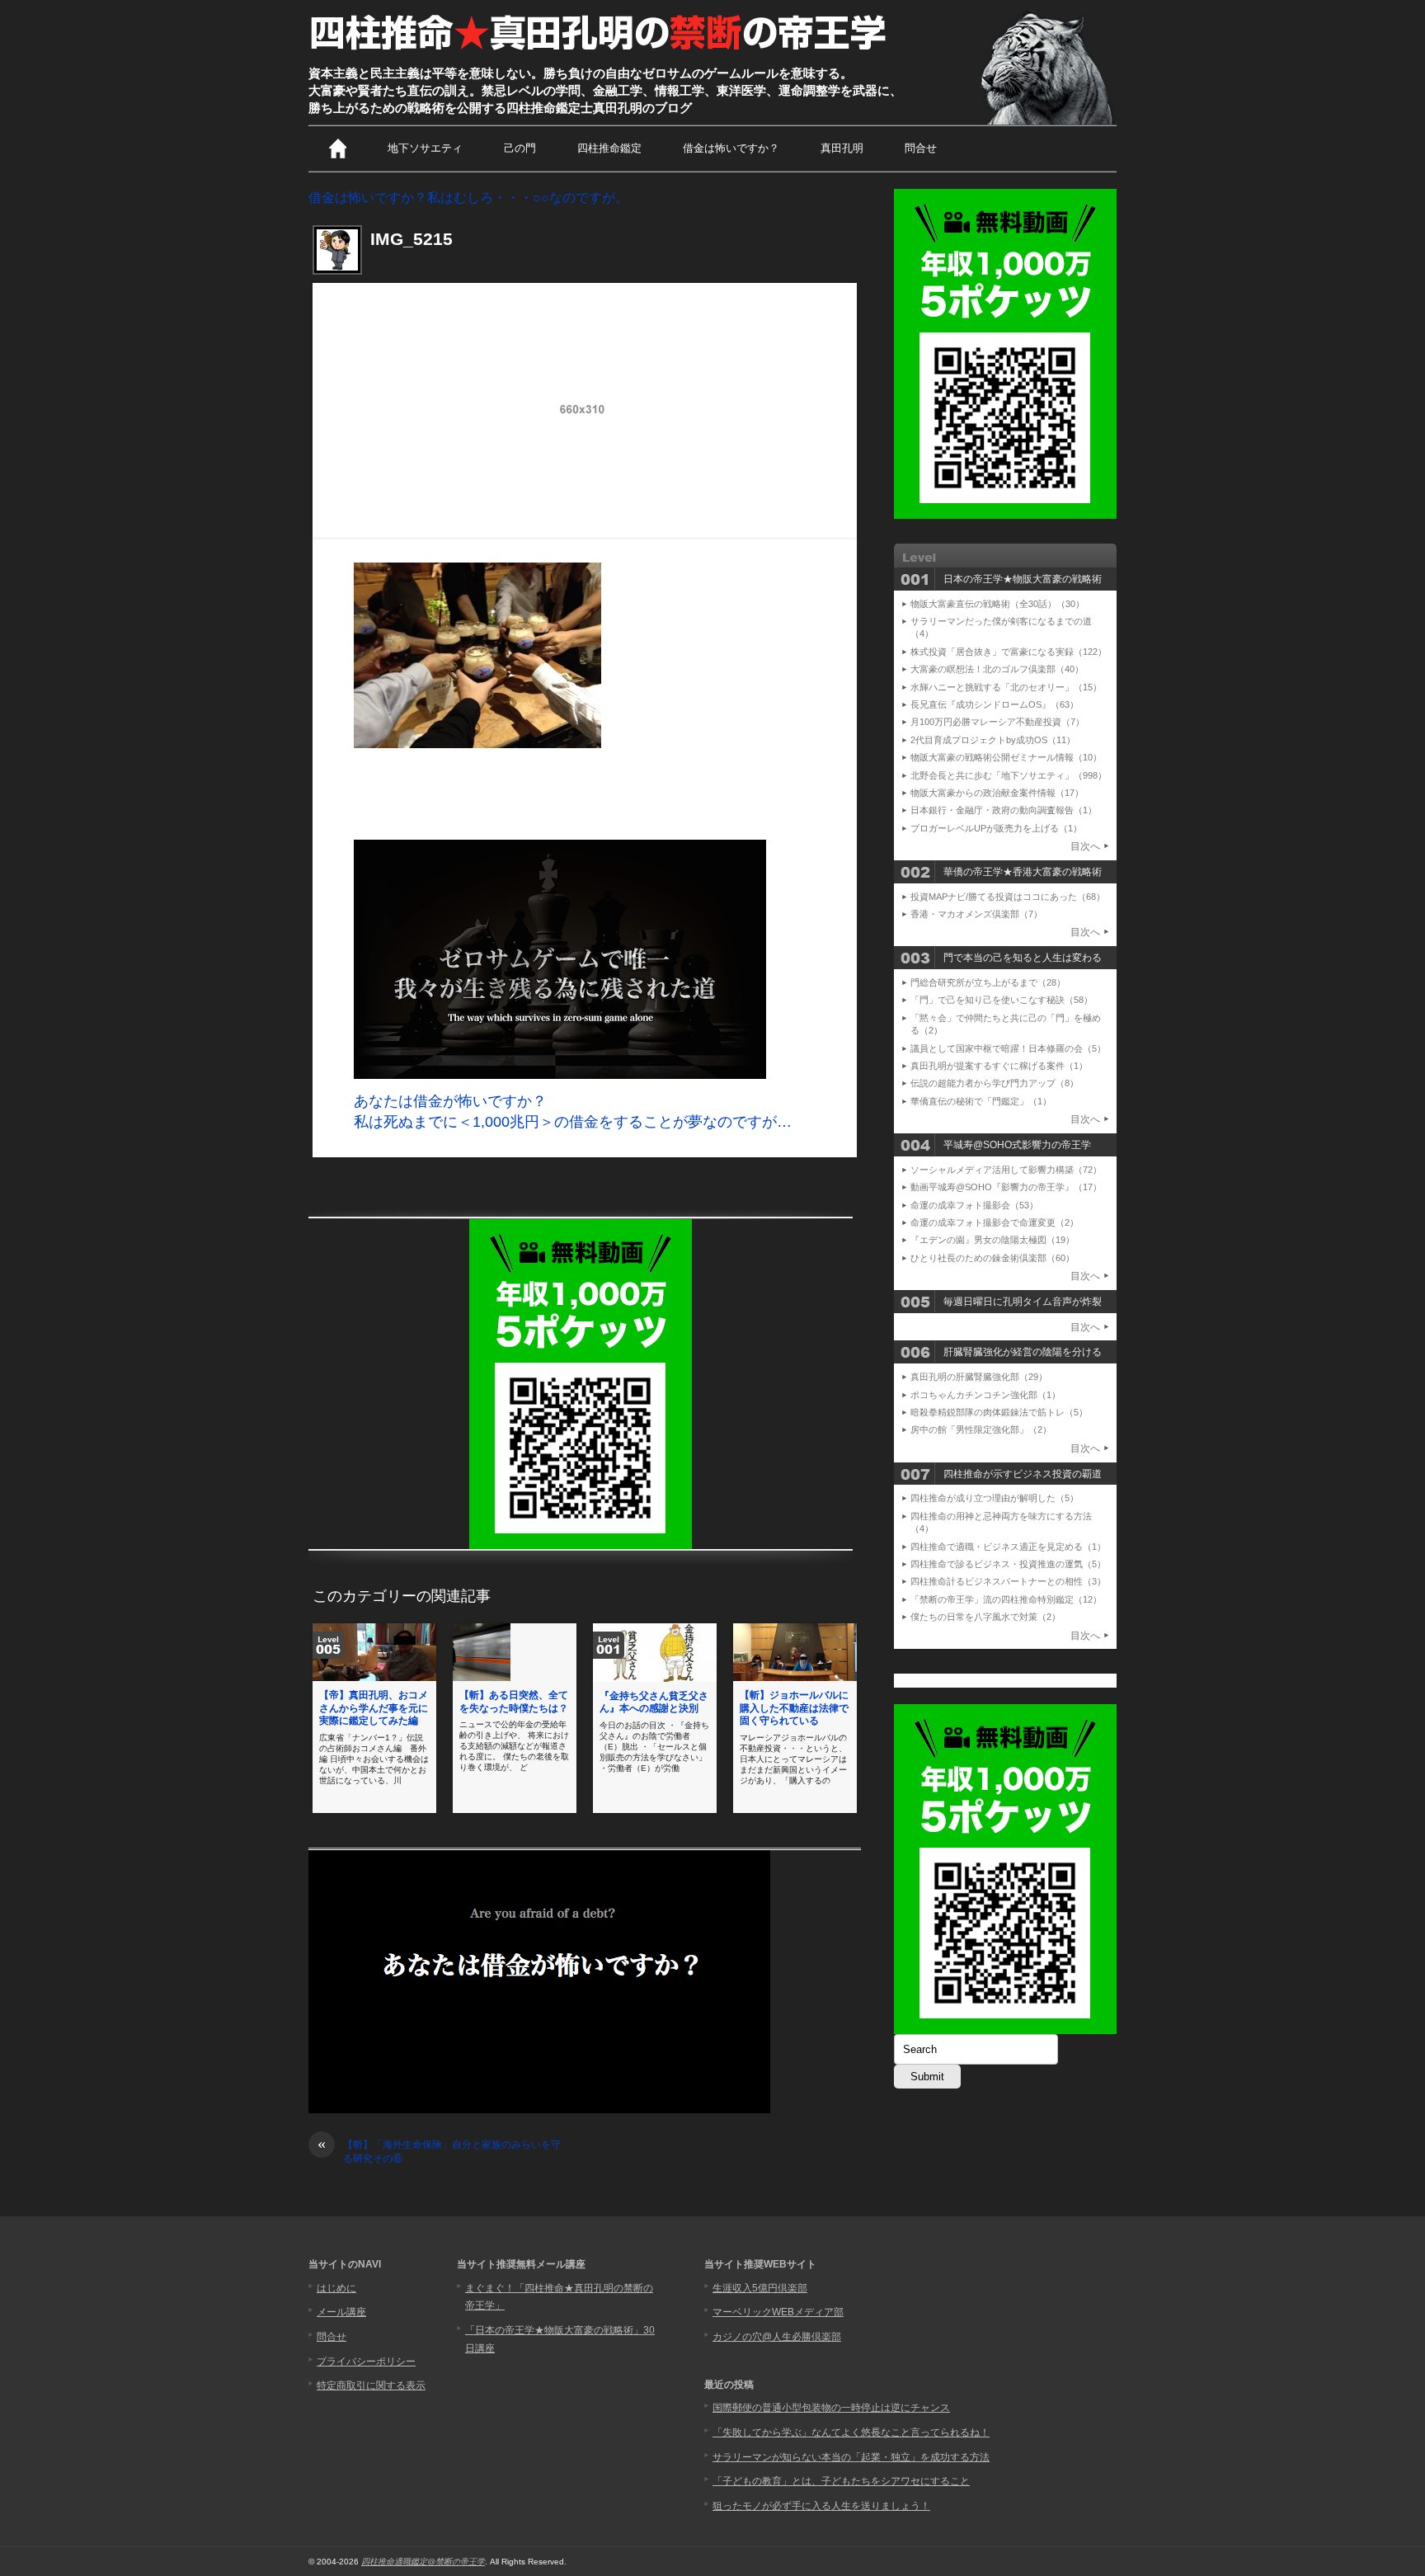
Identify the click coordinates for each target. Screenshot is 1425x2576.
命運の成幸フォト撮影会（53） (974, 1205)
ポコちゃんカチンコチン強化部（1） (985, 1395)
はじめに (336, 2288)
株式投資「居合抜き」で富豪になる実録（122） (1009, 652)
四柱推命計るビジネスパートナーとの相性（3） (1008, 1581)
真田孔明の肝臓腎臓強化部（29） (979, 1377)
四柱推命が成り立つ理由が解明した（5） (995, 1498)
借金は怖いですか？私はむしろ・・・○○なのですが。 (468, 198)
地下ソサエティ (425, 148)
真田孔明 (842, 148)
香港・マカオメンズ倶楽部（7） (976, 914)
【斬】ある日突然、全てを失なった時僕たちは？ (514, 1702)
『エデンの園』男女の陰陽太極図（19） (992, 1240)
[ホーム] (338, 148)
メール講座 (341, 2312)
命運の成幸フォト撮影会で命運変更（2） (995, 1222)
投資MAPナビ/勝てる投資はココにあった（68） (1008, 897)
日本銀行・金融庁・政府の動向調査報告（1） (1004, 810)
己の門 (520, 148)
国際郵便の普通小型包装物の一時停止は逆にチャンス (831, 2408)
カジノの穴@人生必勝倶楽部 (777, 2337)
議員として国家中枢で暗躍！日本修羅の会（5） (1008, 1048)
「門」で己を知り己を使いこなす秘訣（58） (1002, 1000)
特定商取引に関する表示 (371, 2385)
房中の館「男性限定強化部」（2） (981, 1429)
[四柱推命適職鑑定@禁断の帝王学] (600, 51)
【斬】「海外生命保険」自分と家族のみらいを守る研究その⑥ (439, 2151)
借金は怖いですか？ (731, 148)
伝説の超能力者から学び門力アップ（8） (995, 1083)
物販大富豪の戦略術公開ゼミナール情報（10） (1006, 757)
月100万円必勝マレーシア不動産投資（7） (997, 722)
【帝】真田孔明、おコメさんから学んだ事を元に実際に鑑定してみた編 (374, 1708)
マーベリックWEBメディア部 (778, 2312)
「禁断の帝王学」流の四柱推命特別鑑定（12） (1006, 1599)
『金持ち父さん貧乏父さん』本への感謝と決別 (654, 1702)
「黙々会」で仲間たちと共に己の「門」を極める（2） (1006, 1024)
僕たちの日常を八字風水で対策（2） (985, 1617)
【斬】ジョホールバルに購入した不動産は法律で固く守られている (794, 1708)
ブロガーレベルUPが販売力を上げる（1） (996, 828)
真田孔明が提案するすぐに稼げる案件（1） (999, 1066)
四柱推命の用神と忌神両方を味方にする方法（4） (1001, 1522)
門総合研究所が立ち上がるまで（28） (988, 982)
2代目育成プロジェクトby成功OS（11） (993, 740)
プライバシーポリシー (366, 2362)
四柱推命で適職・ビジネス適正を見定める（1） (1008, 1547)
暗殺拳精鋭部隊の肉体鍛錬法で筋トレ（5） (999, 1412)
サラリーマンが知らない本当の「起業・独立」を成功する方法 (851, 2457)
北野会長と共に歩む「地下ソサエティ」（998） (1009, 775)
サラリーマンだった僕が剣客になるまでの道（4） (1001, 627)
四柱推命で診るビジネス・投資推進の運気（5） (1008, 1564)
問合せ (921, 148)
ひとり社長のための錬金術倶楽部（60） (992, 1258)
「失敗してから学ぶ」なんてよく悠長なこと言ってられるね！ (851, 2432)
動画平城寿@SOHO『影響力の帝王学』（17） (1006, 1187)
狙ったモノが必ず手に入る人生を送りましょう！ (821, 2506)
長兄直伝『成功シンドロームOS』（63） (995, 704)
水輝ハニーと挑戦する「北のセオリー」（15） (1006, 687)
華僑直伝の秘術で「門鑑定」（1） (981, 1101)
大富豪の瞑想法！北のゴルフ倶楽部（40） (997, 669)
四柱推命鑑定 (609, 148)
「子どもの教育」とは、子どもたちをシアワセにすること (841, 2481)
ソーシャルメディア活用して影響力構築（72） (1006, 1170)
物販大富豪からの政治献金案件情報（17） (997, 793)
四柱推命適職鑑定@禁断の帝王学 (423, 2562)
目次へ (1085, 846)
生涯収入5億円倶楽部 (760, 2288)
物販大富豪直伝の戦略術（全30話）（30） (997, 604)
